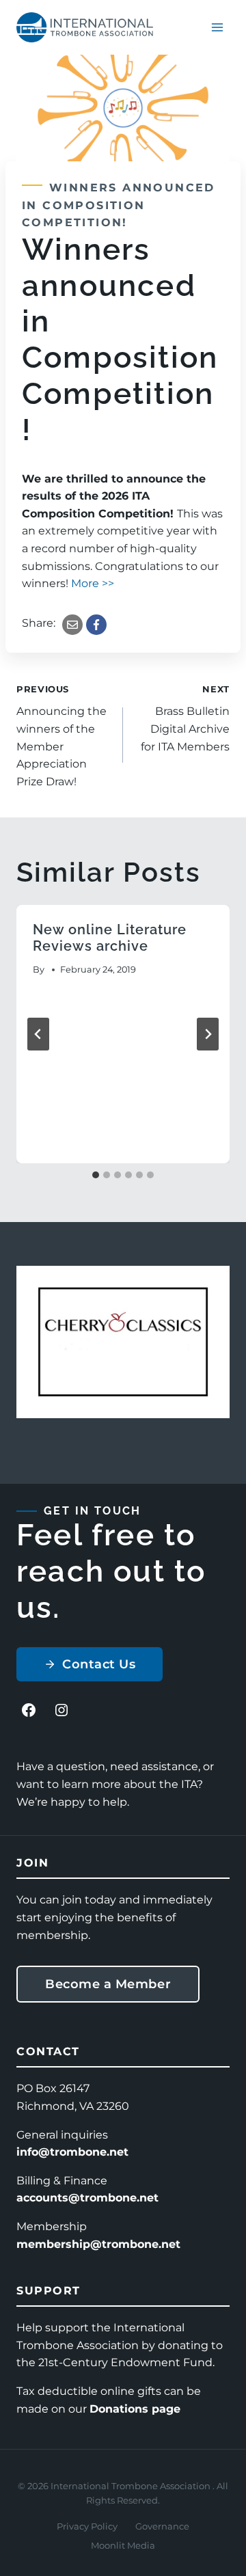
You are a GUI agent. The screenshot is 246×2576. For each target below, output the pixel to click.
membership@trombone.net (98, 2244)
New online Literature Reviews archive (110, 938)
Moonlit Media (123, 2545)
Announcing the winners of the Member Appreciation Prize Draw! (61, 736)
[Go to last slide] (38, 1034)
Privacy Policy (87, 2526)
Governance (162, 2526)
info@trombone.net (72, 2152)
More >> (93, 583)
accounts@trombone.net (87, 2198)
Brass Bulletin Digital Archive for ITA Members (185, 719)
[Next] (208, 1034)
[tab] (96, 1175)
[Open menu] (217, 27)
